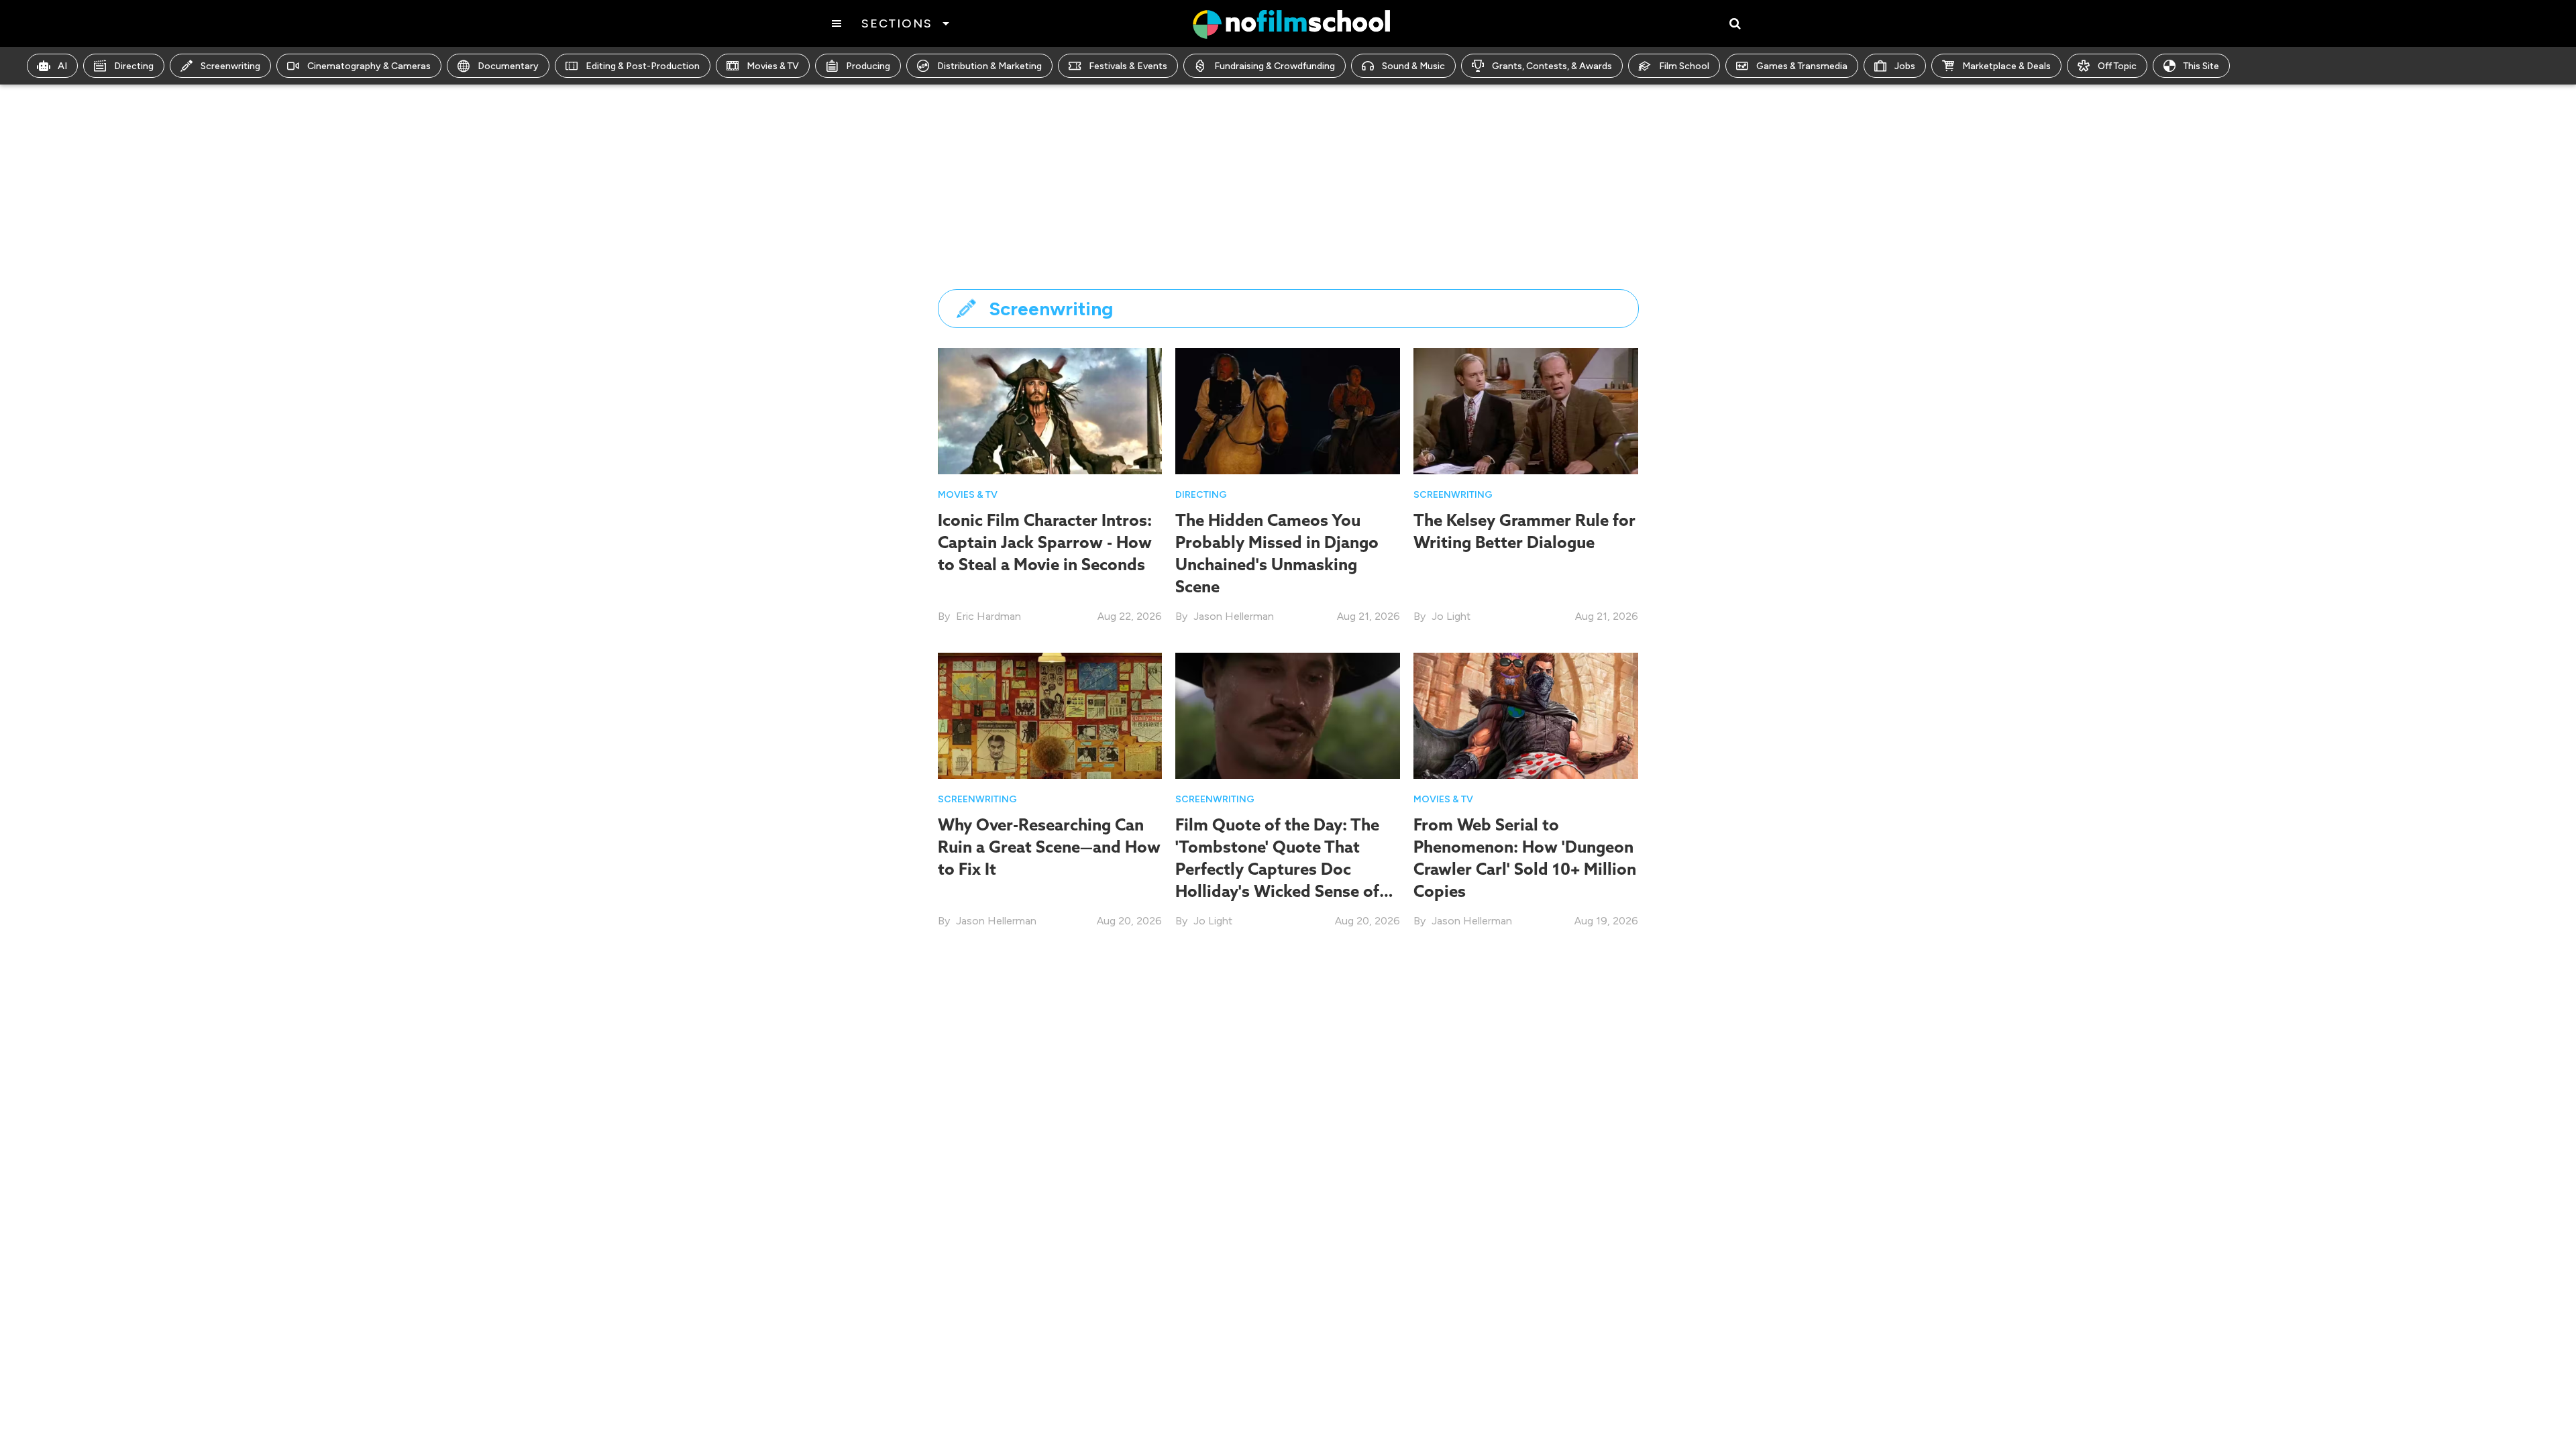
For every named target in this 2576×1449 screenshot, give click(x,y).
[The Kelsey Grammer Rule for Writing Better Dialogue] (1526, 410)
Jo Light (1451, 616)
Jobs (1905, 66)
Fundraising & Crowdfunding (1275, 66)
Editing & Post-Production (643, 66)
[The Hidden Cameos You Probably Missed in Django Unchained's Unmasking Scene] (1288, 410)
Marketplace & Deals (2006, 66)
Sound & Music (1413, 66)
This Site (2201, 66)
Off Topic (2117, 66)
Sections (897, 23)
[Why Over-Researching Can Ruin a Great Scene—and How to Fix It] (1050, 715)
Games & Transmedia (1802, 66)
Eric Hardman (988, 616)
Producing (868, 66)
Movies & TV (773, 66)
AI (62, 66)
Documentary (508, 66)
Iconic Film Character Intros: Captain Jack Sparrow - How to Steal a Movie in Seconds (1045, 542)
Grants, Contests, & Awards (1552, 66)
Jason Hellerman (1234, 616)
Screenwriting (230, 66)
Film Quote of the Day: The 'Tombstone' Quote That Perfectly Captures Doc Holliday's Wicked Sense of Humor (1277, 869)
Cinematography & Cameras (369, 66)
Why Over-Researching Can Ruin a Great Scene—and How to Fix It (1049, 847)
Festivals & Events (1128, 66)
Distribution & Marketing (989, 66)
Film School (1684, 66)
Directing (134, 66)
